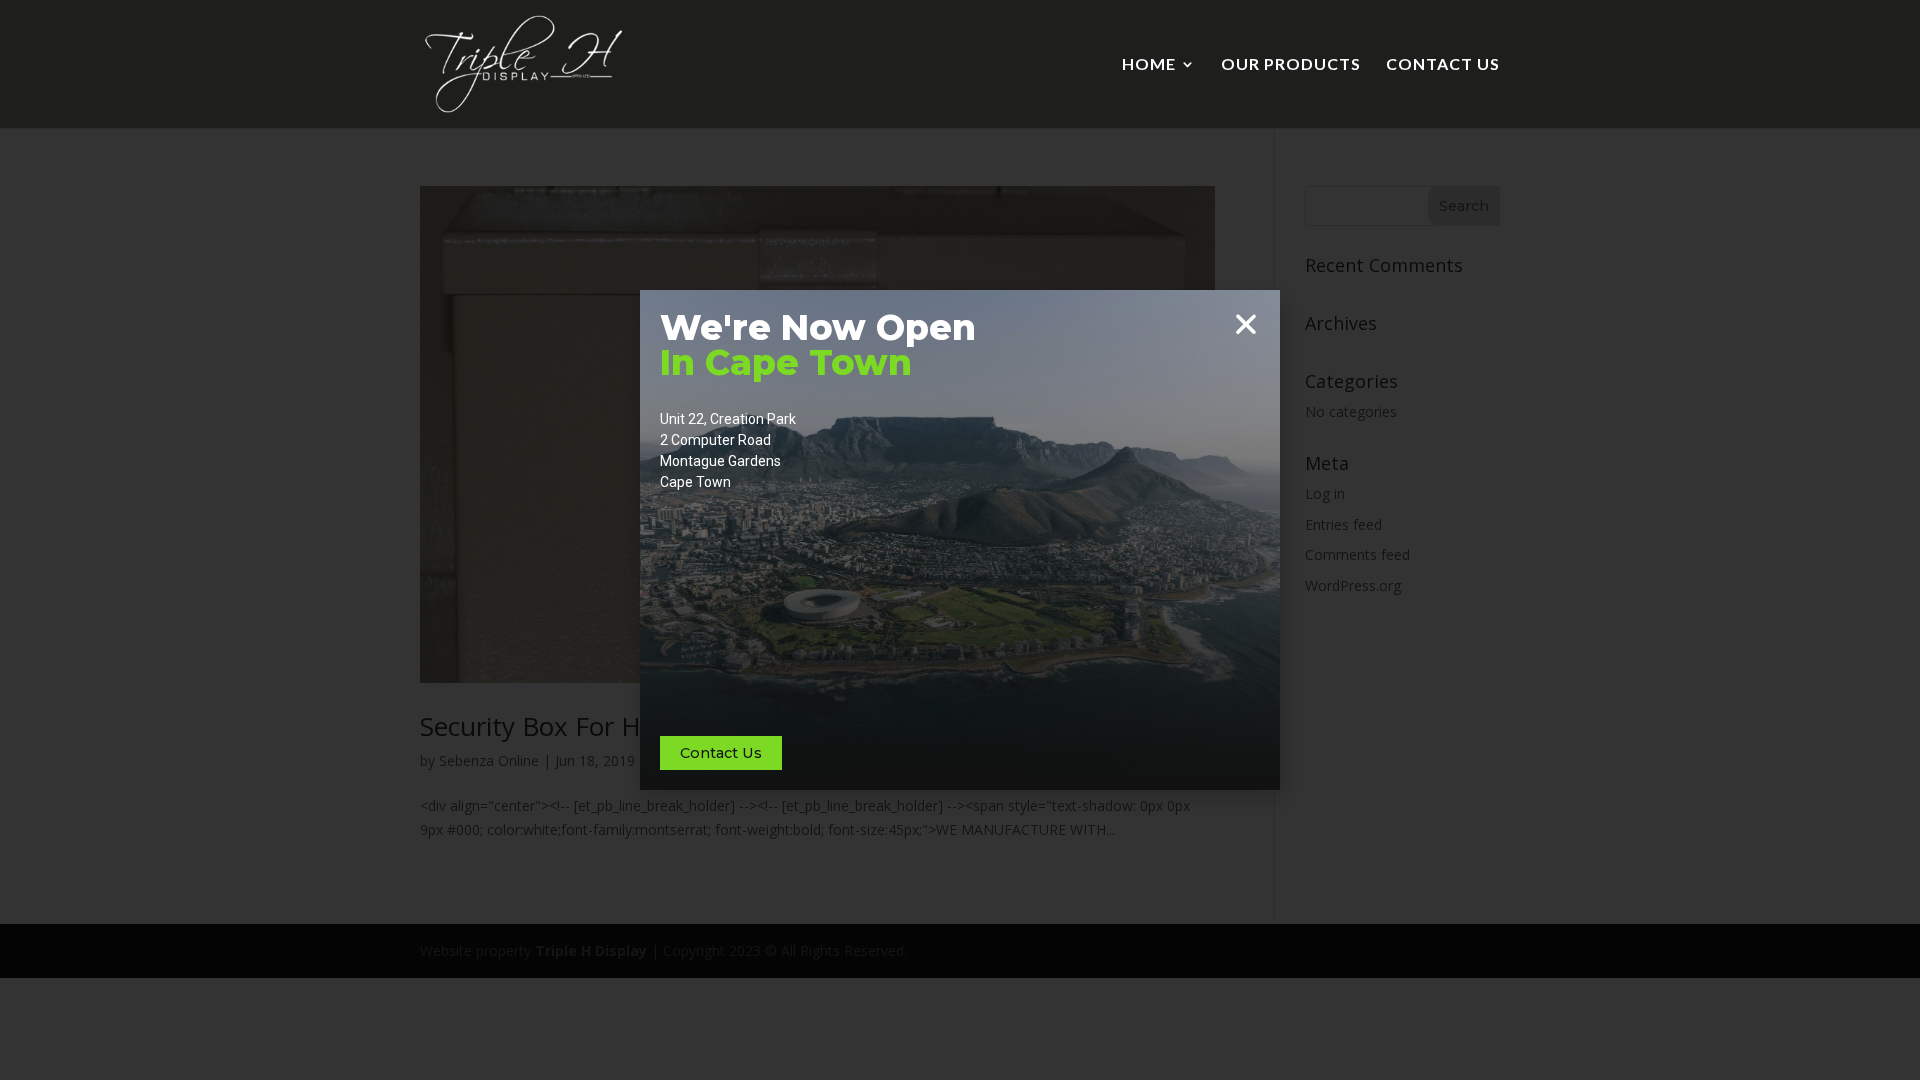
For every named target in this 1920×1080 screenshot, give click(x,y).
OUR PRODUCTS (1291, 65)
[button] (1246, 324)
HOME (1149, 65)
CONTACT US (1443, 65)
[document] (960, 540)
